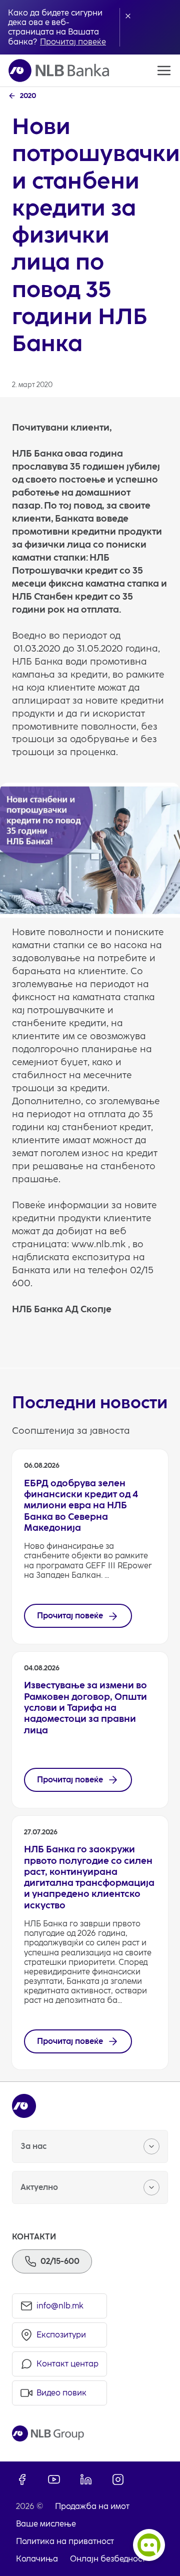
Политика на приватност (65, 2541)
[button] (128, 16)
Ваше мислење (46, 2524)
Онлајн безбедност (108, 2559)
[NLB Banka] (59, 71)
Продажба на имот (92, 2506)
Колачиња (37, 2559)
